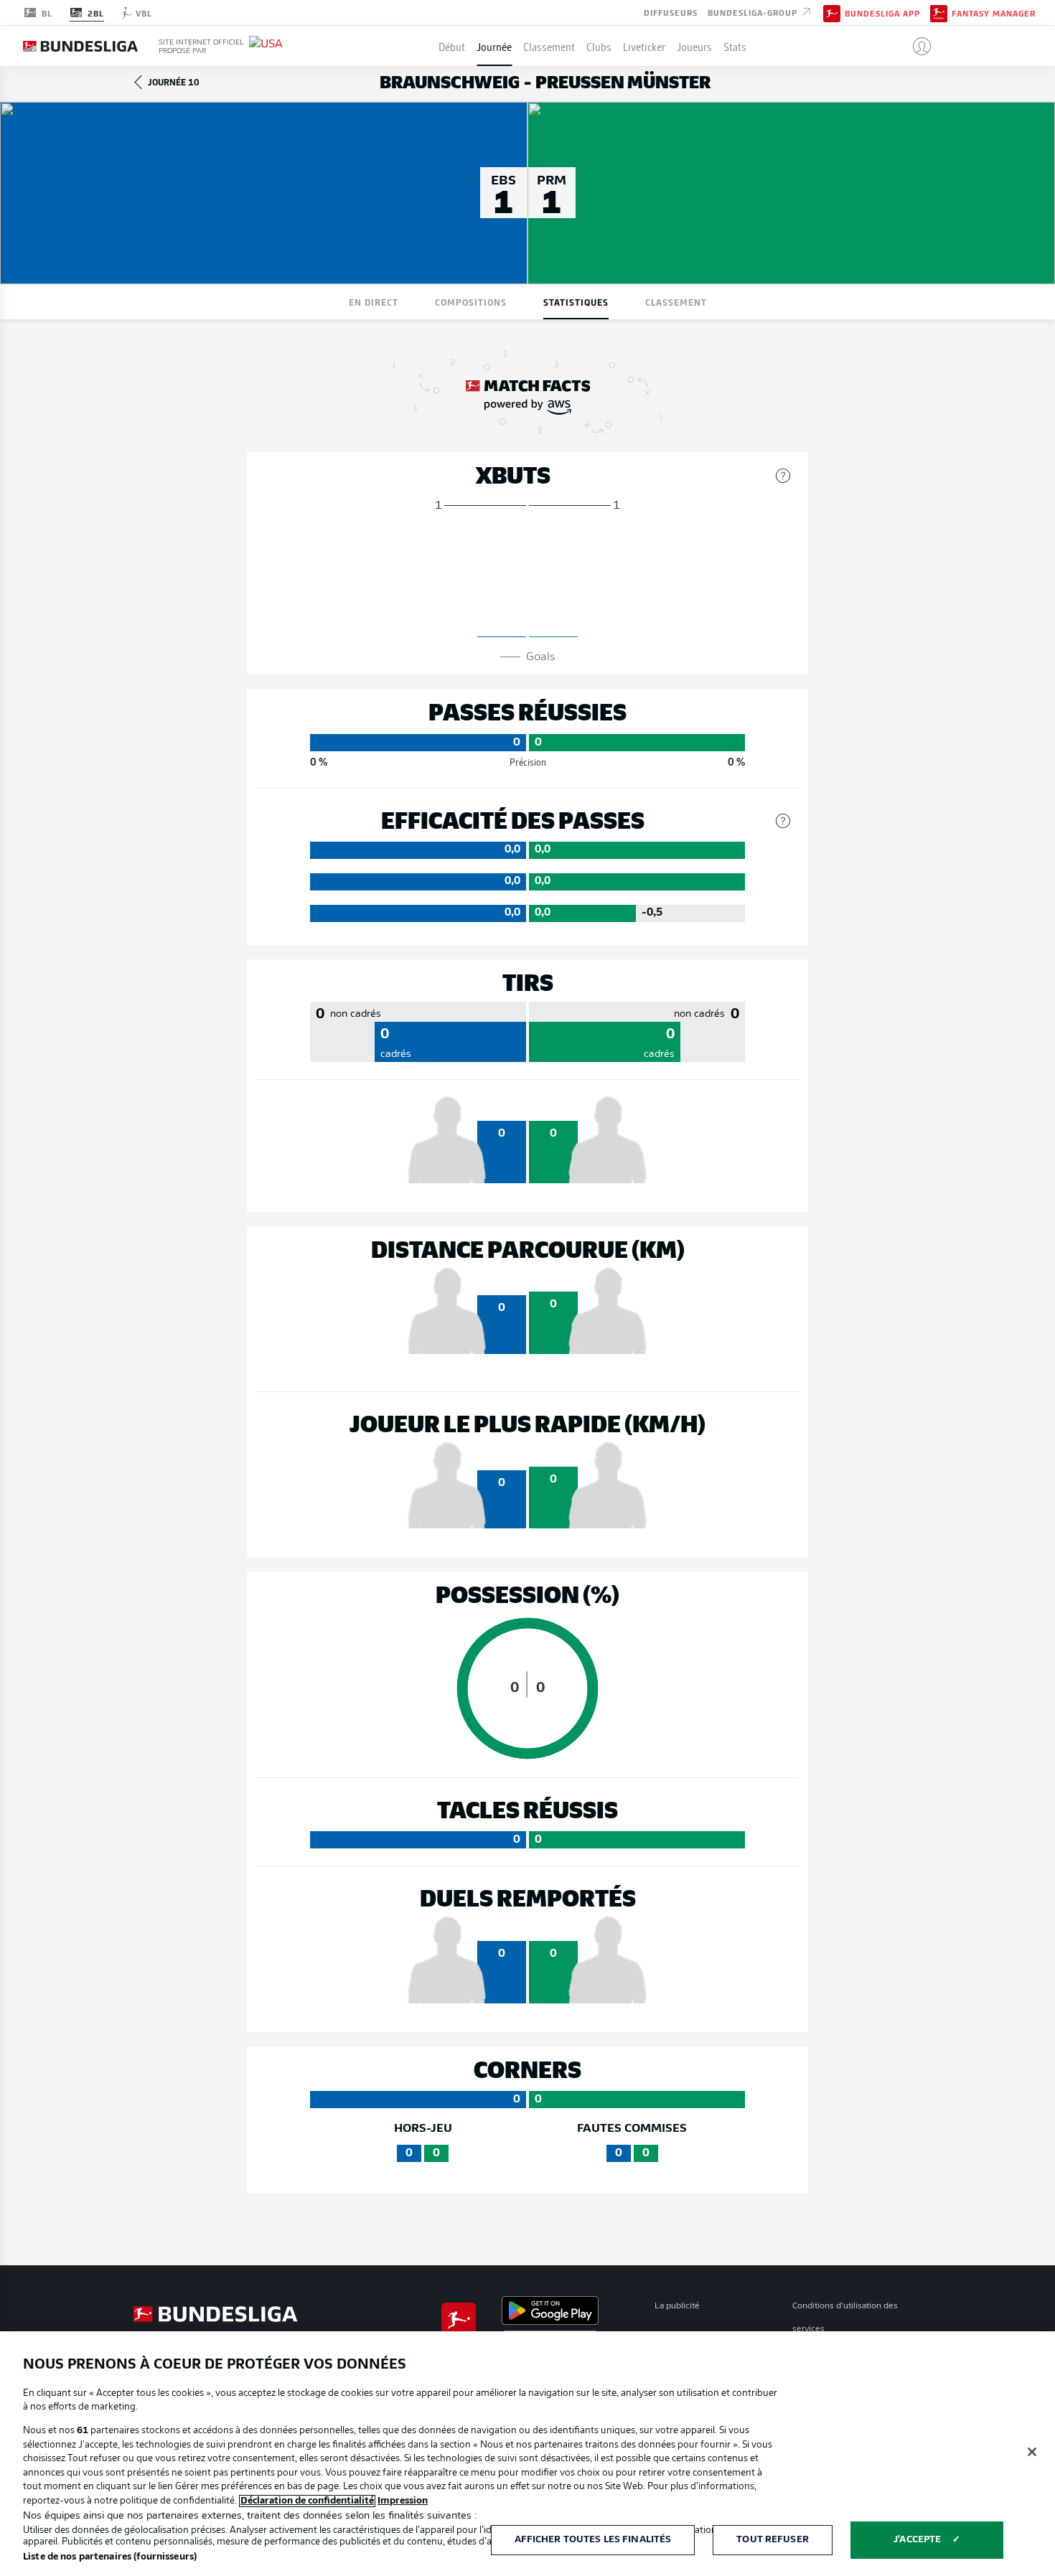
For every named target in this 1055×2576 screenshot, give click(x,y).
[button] (916, 46)
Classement (549, 46)
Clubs (599, 46)
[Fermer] (1032, 2452)
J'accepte (917, 2540)
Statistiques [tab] (576, 302)
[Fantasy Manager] (939, 12)
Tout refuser (773, 2540)
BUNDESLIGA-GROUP (754, 11)
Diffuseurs (671, 11)
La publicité (677, 2306)
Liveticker (644, 46)
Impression (403, 2501)
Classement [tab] (676, 302)
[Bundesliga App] (832, 12)
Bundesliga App (882, 13)
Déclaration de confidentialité (307, 2501)
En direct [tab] (374, 302)
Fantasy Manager (994, 13)
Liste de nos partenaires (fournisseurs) (110, 2557)
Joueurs (694, 46)
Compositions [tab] (471, 302)
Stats (735, 46)
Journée (494, 46)
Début (452, 46)
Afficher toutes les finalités (593, 2540)
